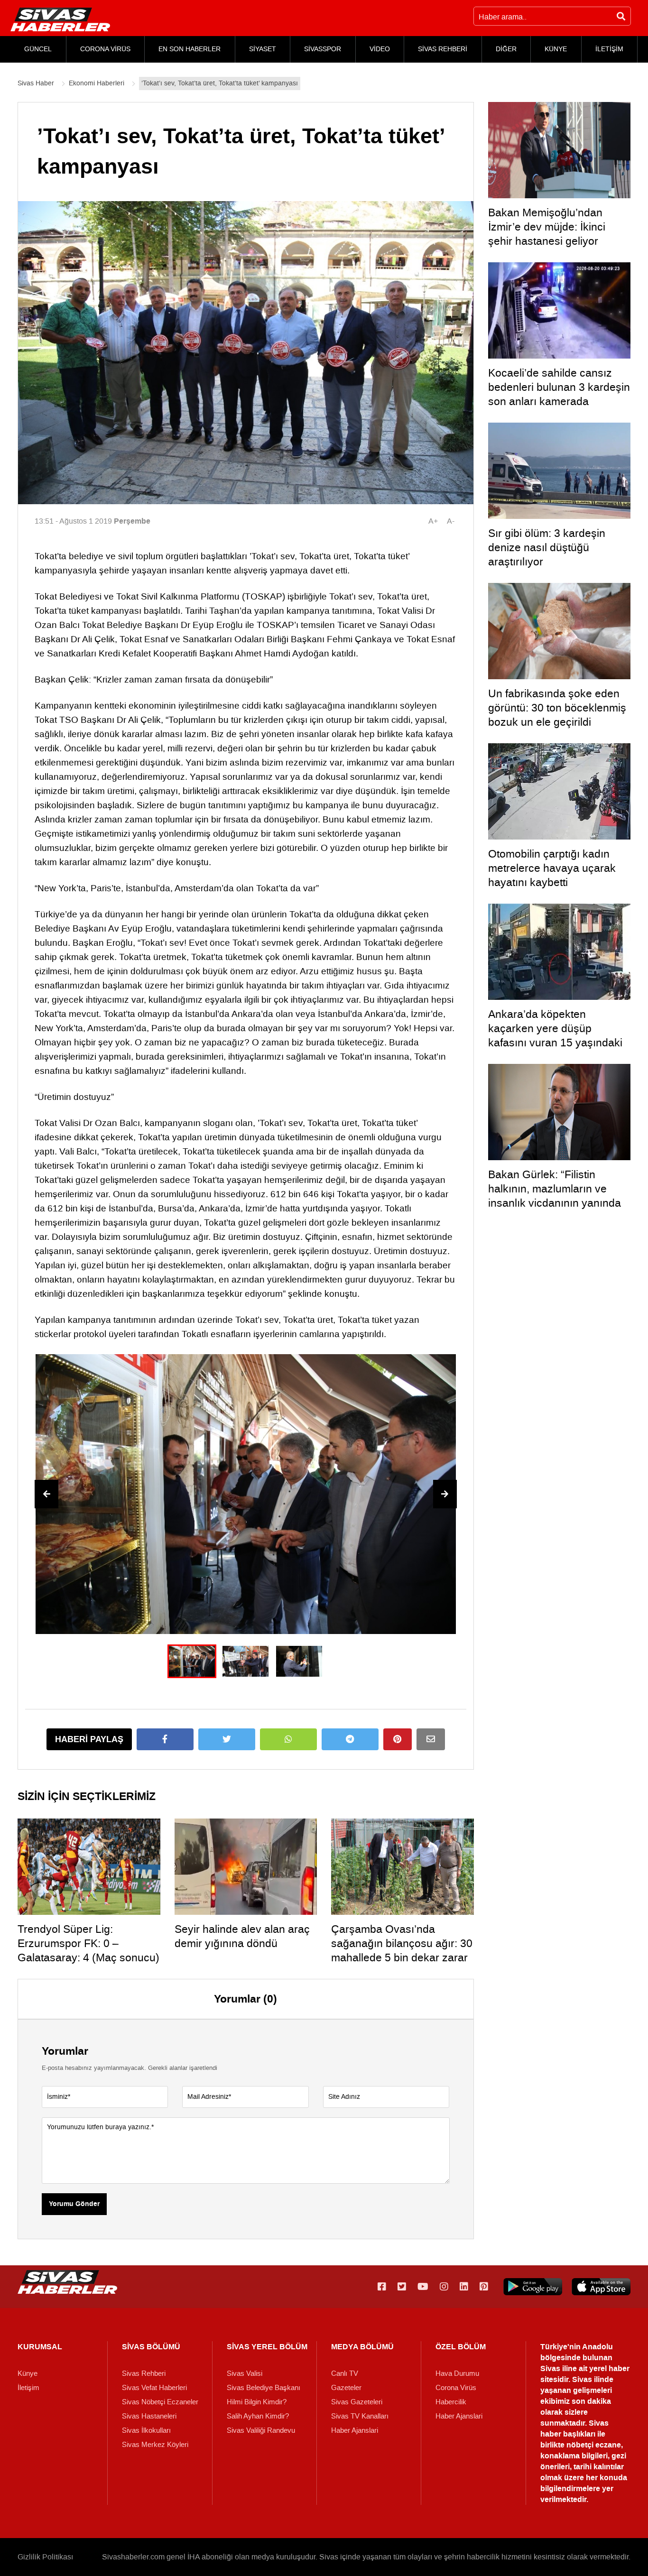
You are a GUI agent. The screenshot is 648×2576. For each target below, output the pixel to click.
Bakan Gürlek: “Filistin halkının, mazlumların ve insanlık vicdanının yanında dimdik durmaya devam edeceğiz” (555, 1203)
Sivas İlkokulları (146, 2430)
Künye (28, 2373)
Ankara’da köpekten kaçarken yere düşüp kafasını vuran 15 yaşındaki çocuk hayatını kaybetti (555, 1035)
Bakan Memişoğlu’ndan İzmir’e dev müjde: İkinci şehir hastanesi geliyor (547, 227)
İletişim (28, 2388)
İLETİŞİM (609, 49)
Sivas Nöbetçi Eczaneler (160, 2402)
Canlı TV (345, 2373)
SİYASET (263, 49)
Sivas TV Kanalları (360, 2416)
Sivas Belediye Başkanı (264, 2388)
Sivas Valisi (245, 2373)
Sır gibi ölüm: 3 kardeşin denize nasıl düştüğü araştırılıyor (547, 547)
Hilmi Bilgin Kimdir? (257, 2402)
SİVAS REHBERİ (443, 49)
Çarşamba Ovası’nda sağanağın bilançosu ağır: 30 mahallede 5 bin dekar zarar (402, 1943)
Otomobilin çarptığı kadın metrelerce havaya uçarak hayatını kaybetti (552, 868)
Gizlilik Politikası (45, 2557)
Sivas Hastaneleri (149, 2416)
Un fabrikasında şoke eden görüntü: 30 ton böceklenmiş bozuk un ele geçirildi (557, 708)
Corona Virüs (456, 2388)
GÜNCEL (38, 49)
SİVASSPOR (323, 49)
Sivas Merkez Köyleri (155, 2445)
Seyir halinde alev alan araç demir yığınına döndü (242, 1936)
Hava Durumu (457, 2373)
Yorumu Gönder (74, 2204)
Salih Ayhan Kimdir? (258, 2416)
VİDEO (380, 49)
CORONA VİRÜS (105, 49)
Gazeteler (346, 2388)
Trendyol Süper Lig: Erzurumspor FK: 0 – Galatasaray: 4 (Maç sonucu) (88, 1943)
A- (451, 521)
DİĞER (506, 49)
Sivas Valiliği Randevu (261, 2430)
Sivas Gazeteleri (357, 2402)
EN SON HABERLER (190, 49)
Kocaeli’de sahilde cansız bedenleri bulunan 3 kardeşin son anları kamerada (559, 387)
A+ (433, 521)
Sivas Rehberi (144, 2373)
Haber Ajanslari (355, 2430)
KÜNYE (556, 49)
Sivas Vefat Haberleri (154, 2388)
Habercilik (451, 2402)
